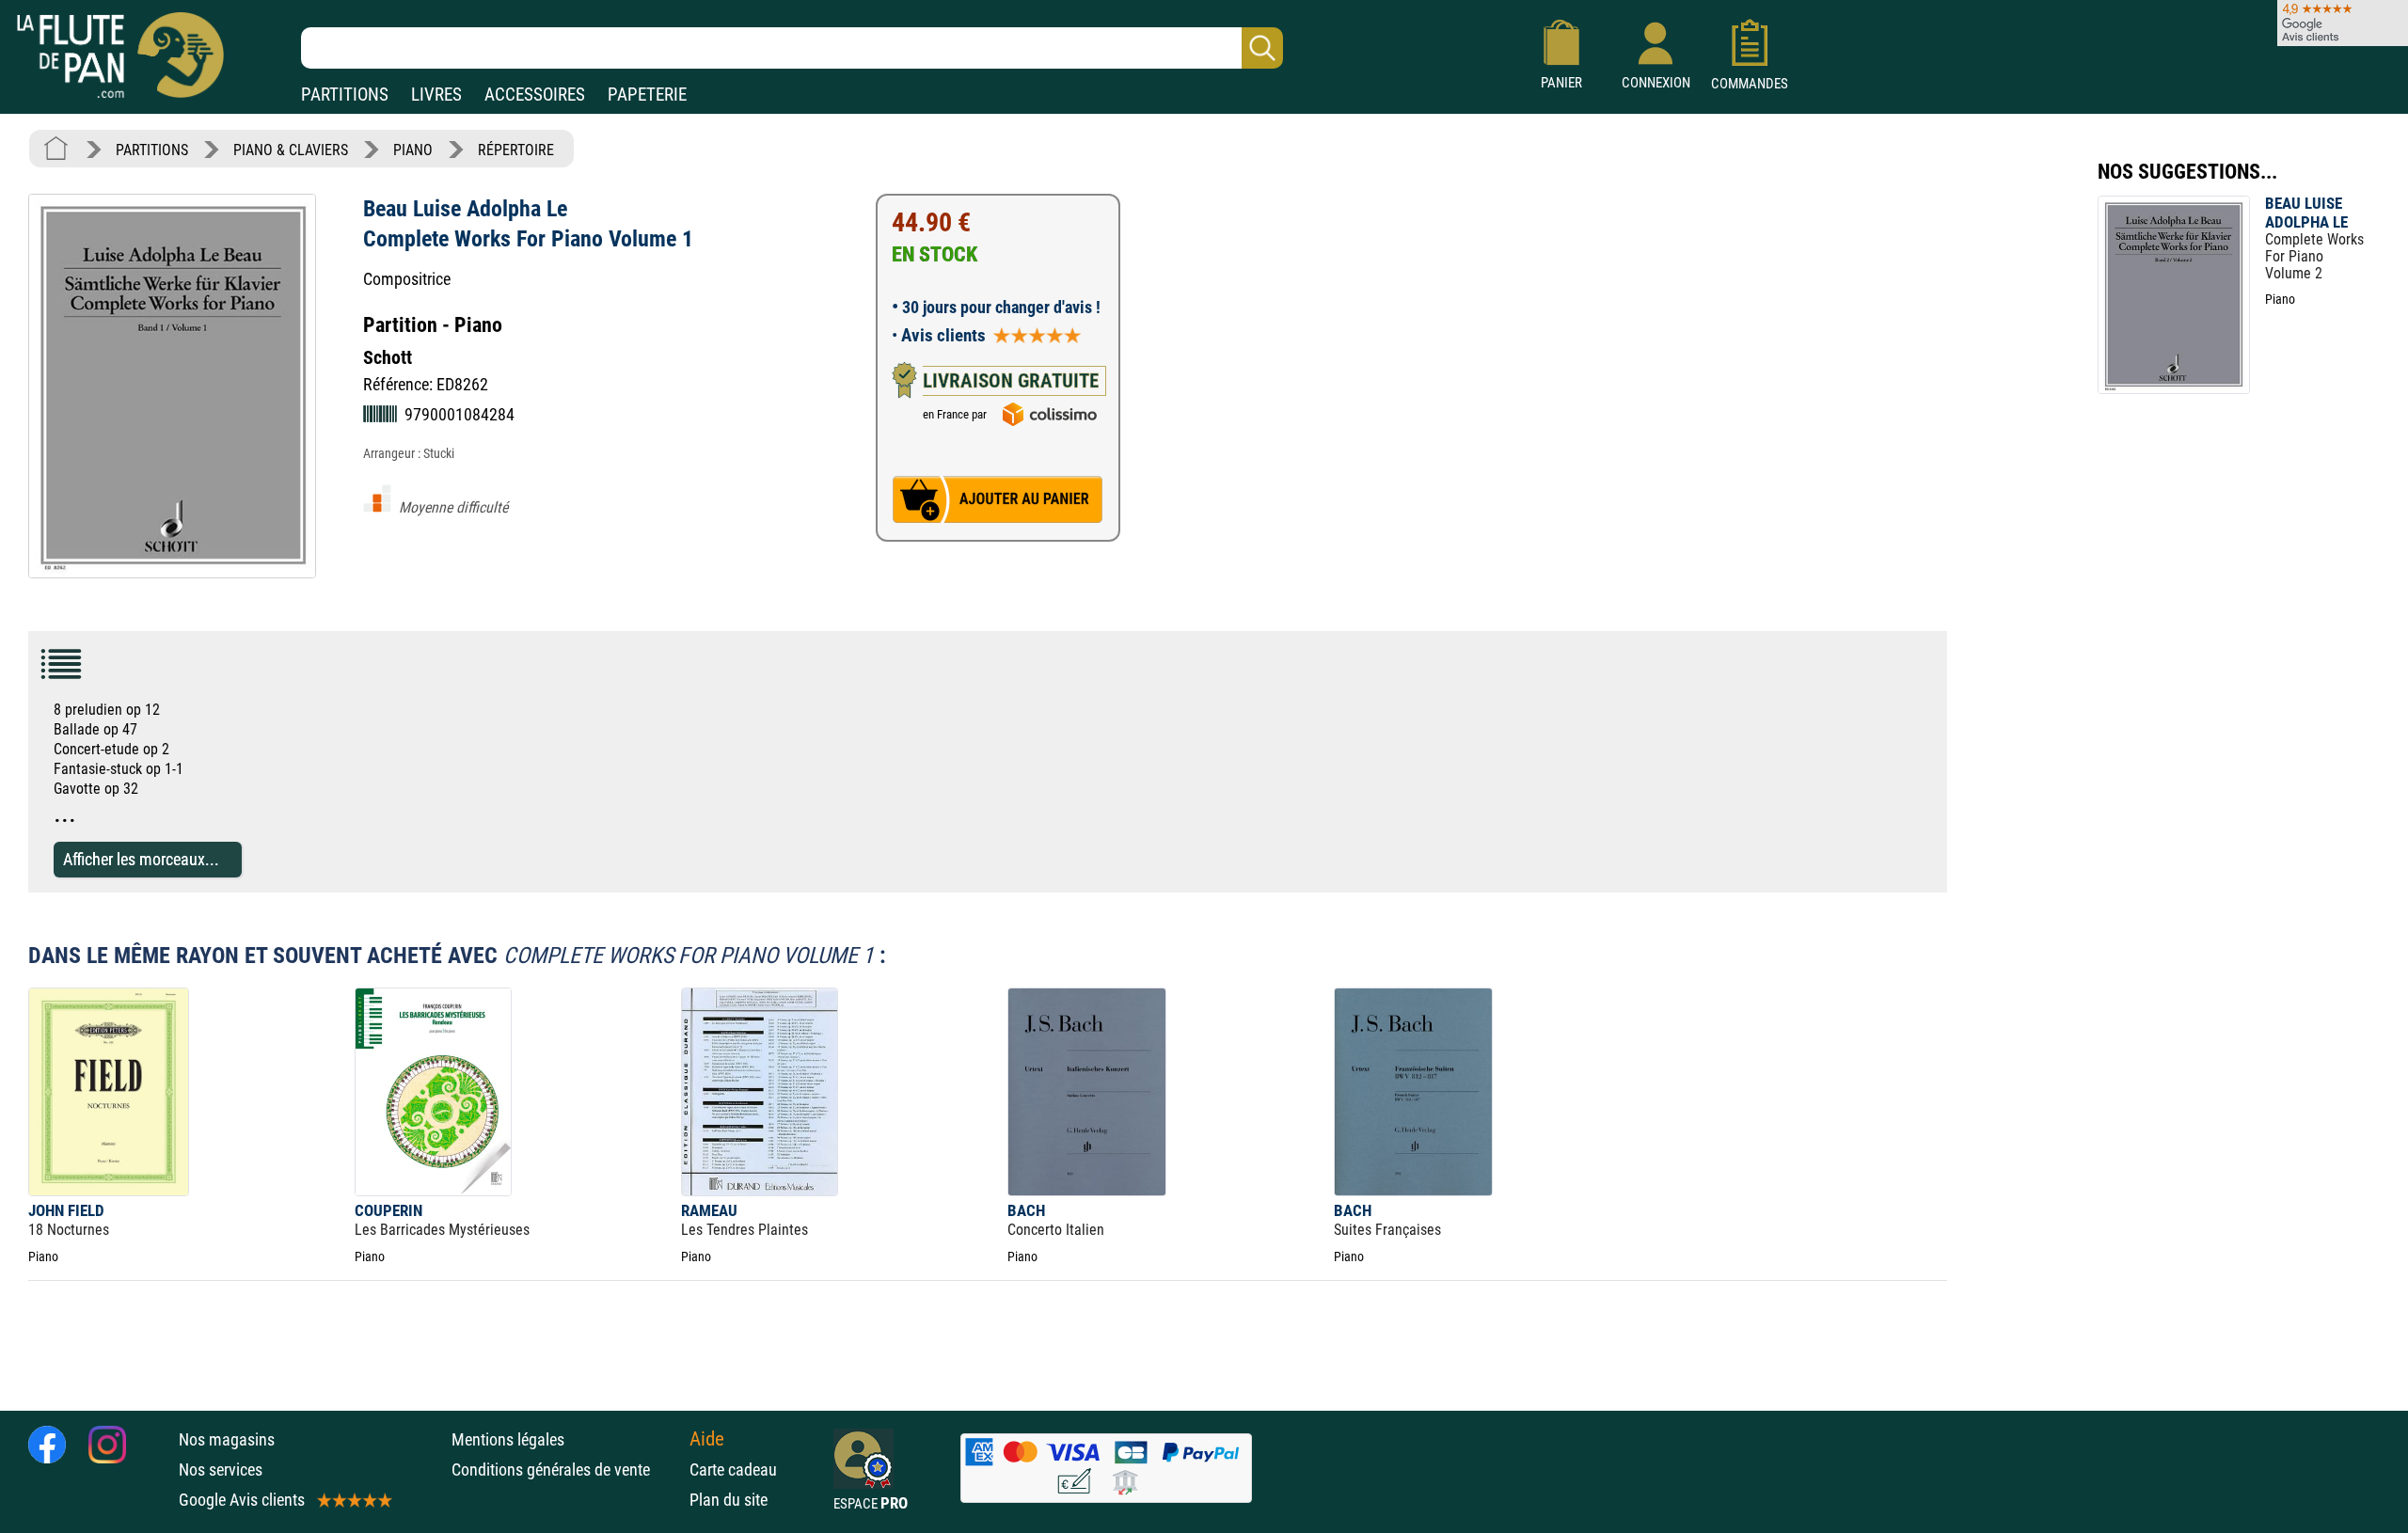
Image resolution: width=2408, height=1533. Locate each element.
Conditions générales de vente (566, 1470)
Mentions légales (508, 1439)
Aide (707, 1439)
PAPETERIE (647, 95)
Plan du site (729, 1500)
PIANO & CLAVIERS (291, 150)
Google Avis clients (242, 1500)
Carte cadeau (733, 1470)
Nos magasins (227, 1439)
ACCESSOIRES (535, 95)
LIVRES (436, 95)
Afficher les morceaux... (141, 859)
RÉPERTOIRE (516, 150)
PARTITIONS (345, 95)
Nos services (221, 1470)
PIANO (413, 150)
